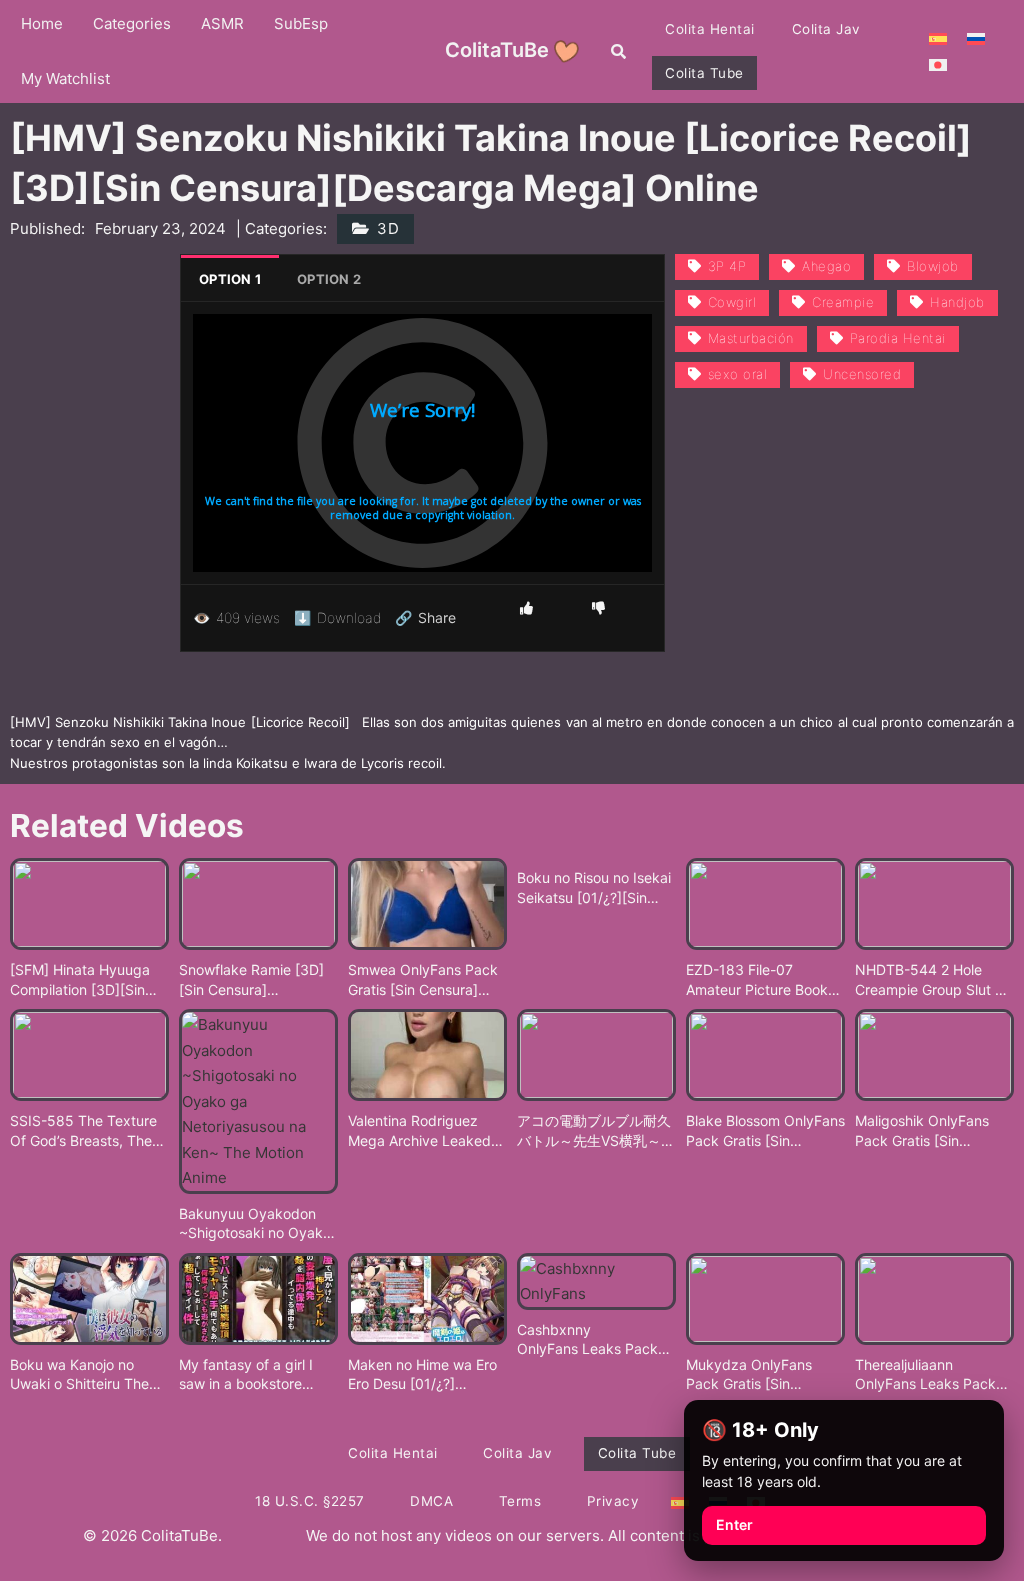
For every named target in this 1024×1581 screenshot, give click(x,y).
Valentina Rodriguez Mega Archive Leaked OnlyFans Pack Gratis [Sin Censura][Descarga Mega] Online (426, 1131)
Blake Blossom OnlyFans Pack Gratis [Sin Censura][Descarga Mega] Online (765, 1131)
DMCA (431, 1501)
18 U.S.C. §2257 (310, 1501)
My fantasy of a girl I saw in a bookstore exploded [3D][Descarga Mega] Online (258, 1375)
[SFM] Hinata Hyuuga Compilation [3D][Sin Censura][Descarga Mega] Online (80, 980)
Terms (520, 1501)
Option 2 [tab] (329, 279)
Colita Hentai (710, 29)
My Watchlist (65, 78)
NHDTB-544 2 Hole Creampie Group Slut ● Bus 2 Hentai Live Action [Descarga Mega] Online (934, 980)
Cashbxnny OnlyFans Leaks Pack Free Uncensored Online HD (595, 1340)
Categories (132, 23)
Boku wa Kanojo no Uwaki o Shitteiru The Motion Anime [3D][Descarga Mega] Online (89, 1375)
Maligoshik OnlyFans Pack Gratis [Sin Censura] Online (922, 1131)
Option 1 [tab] (230, 279)
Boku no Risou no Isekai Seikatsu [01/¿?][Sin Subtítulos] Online (594, 888)
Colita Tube (704, 73)
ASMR (222, 23)
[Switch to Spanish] (938, 38)
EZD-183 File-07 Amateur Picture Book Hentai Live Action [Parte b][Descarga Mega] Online (757, 980)
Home (42, 23)
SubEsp (301, 23)
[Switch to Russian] (976, 38)
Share (425, 618)
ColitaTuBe (497, 50)
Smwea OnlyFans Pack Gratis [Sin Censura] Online (423, 980)
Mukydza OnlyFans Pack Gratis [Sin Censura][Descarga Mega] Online (749, 1375)
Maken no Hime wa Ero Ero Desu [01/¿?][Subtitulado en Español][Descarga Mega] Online (422, 1375)
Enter (734, 1524)
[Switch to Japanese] (938, 64)
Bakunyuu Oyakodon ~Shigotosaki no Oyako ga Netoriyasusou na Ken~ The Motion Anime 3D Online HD (256, 1224)
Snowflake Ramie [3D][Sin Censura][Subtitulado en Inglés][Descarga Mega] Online (258, 980)
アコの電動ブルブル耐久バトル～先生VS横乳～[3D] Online (594, 1131)
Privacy (613, 1501)
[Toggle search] (618, 51)
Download (337, 617)
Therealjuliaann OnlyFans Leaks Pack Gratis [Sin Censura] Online (925, 1375)
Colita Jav (826, 29)
